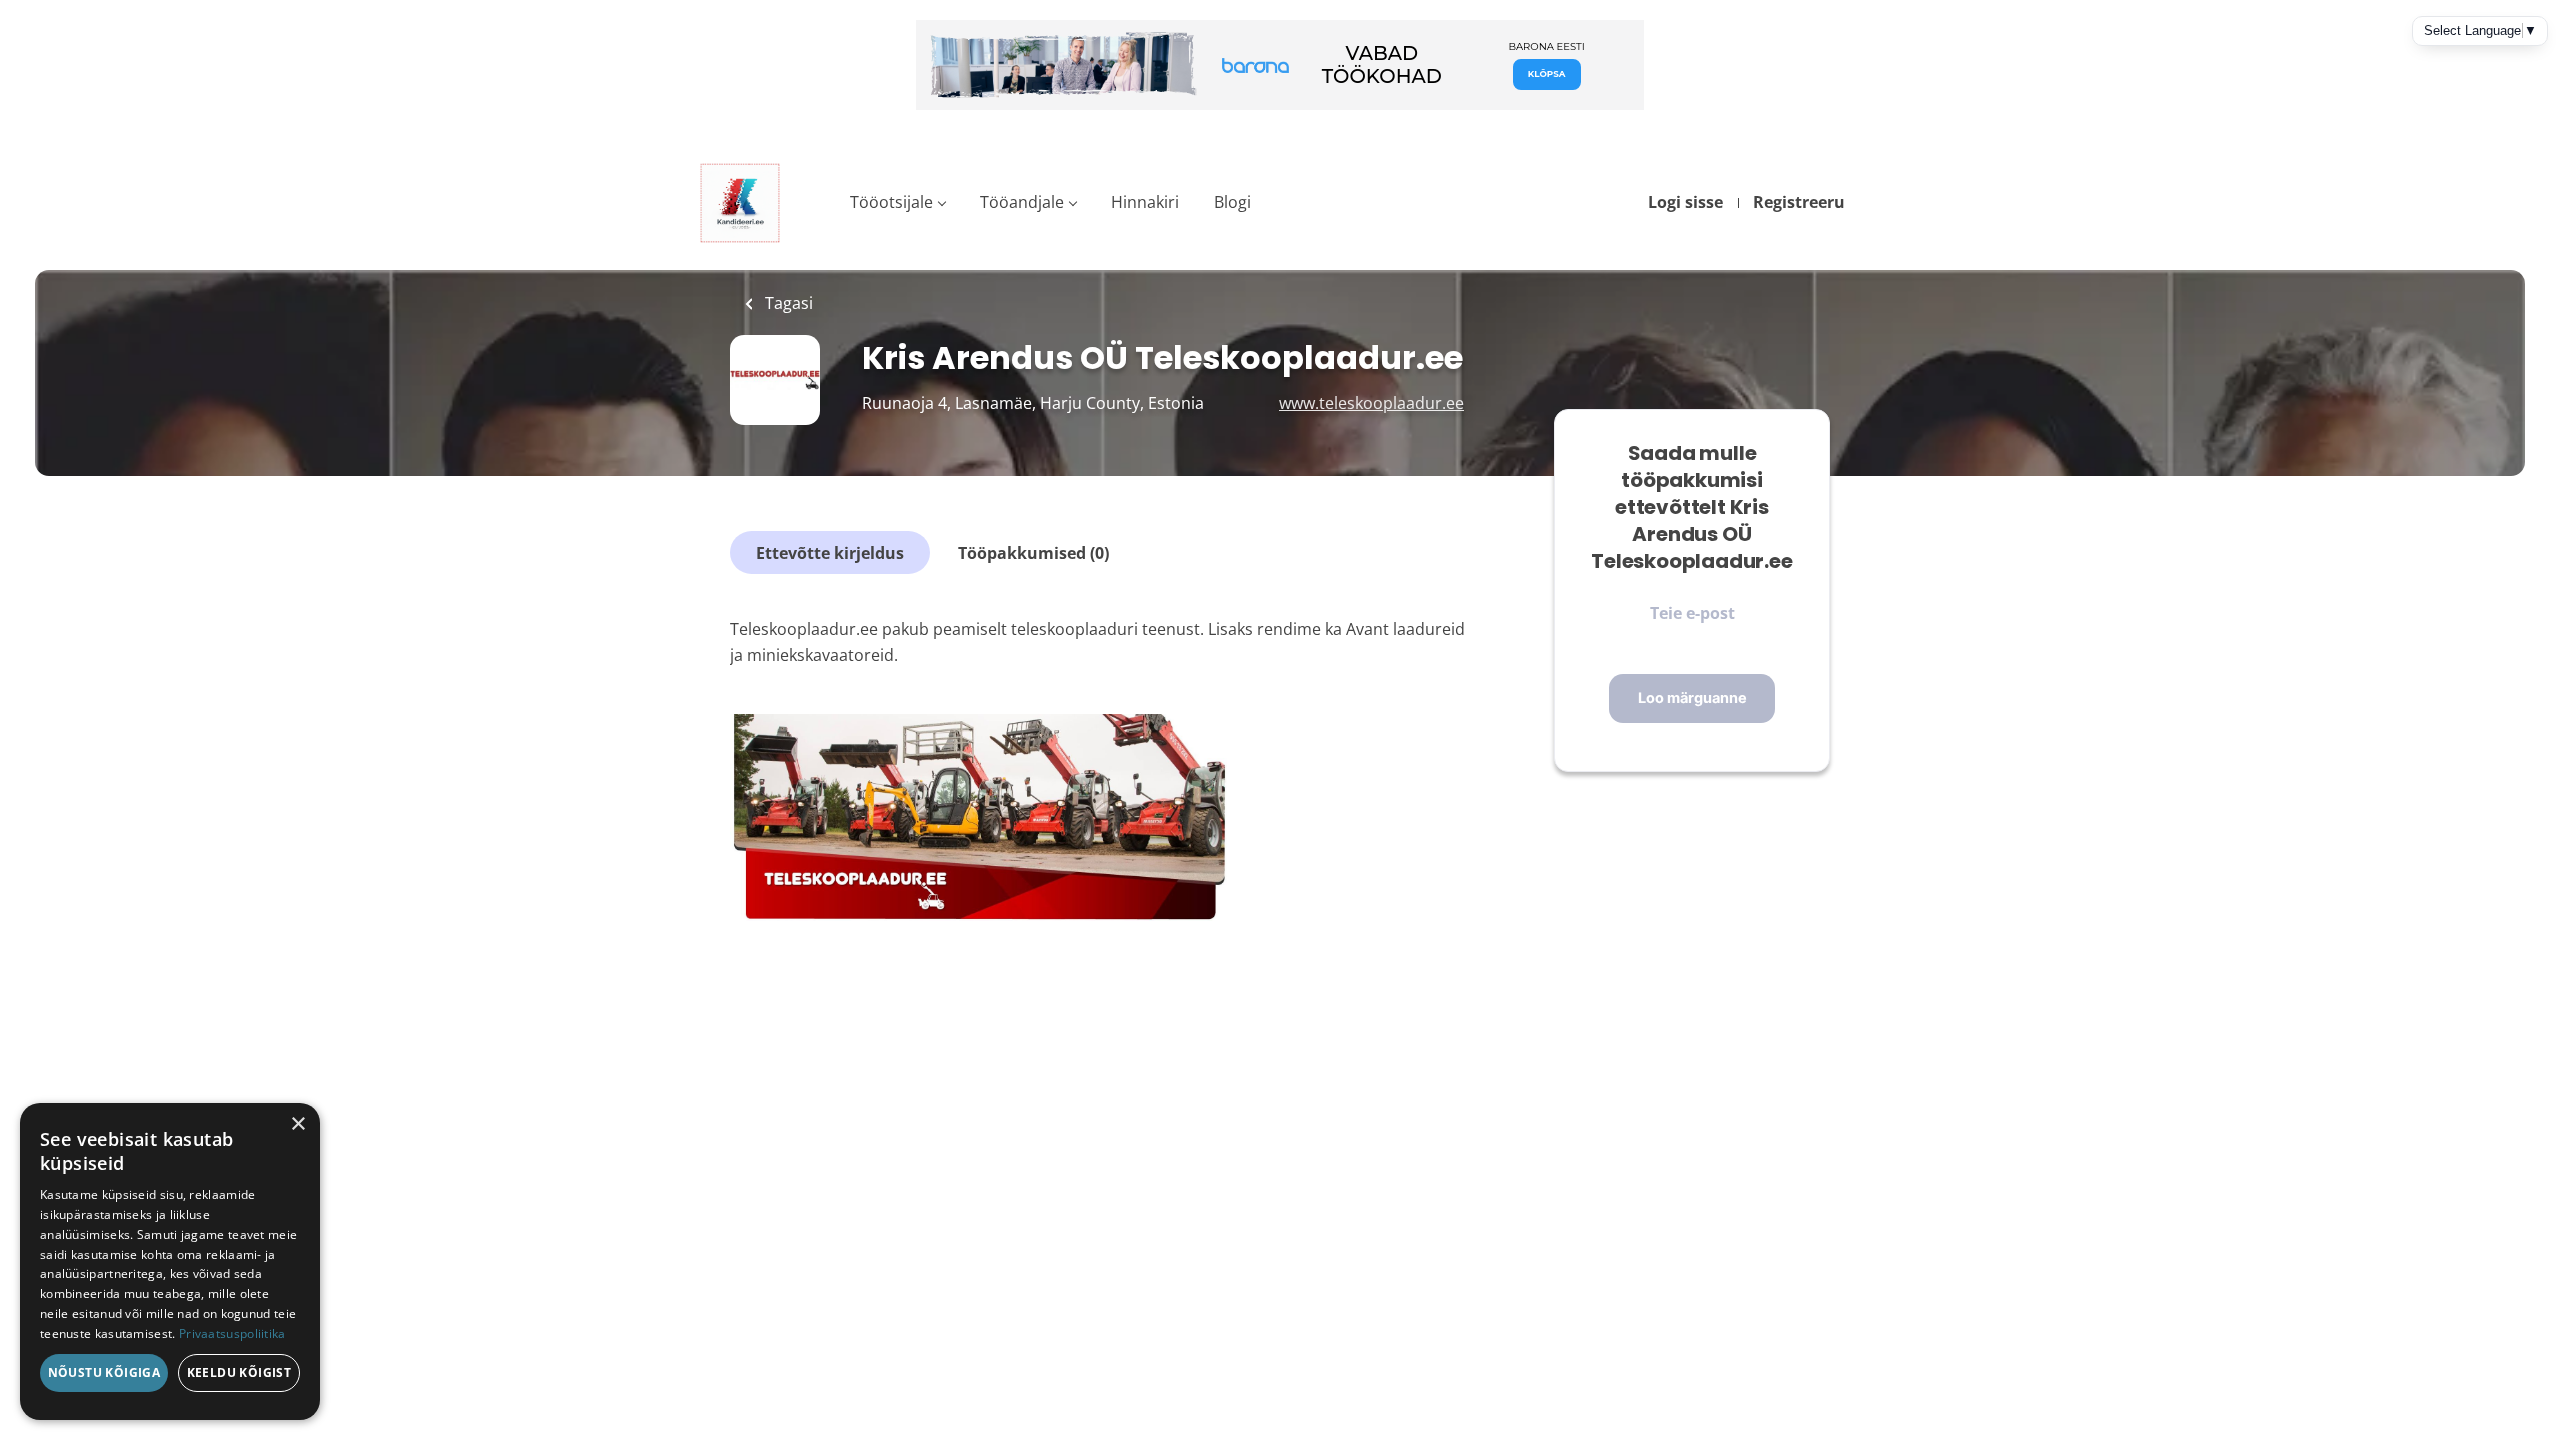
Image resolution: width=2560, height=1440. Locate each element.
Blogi (1232, 202)
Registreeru (1799, 202)
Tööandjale (1022, 202)
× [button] (297, 1124)
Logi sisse (1685, 202)
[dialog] (170, 1261)
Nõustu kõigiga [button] (104, 1372)
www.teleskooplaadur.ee (1371, 403)
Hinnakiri (1145, 202)
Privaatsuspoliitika (232, 1333)
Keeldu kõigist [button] (239, 1372)
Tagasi (787, 303)
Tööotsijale (891, 202)
